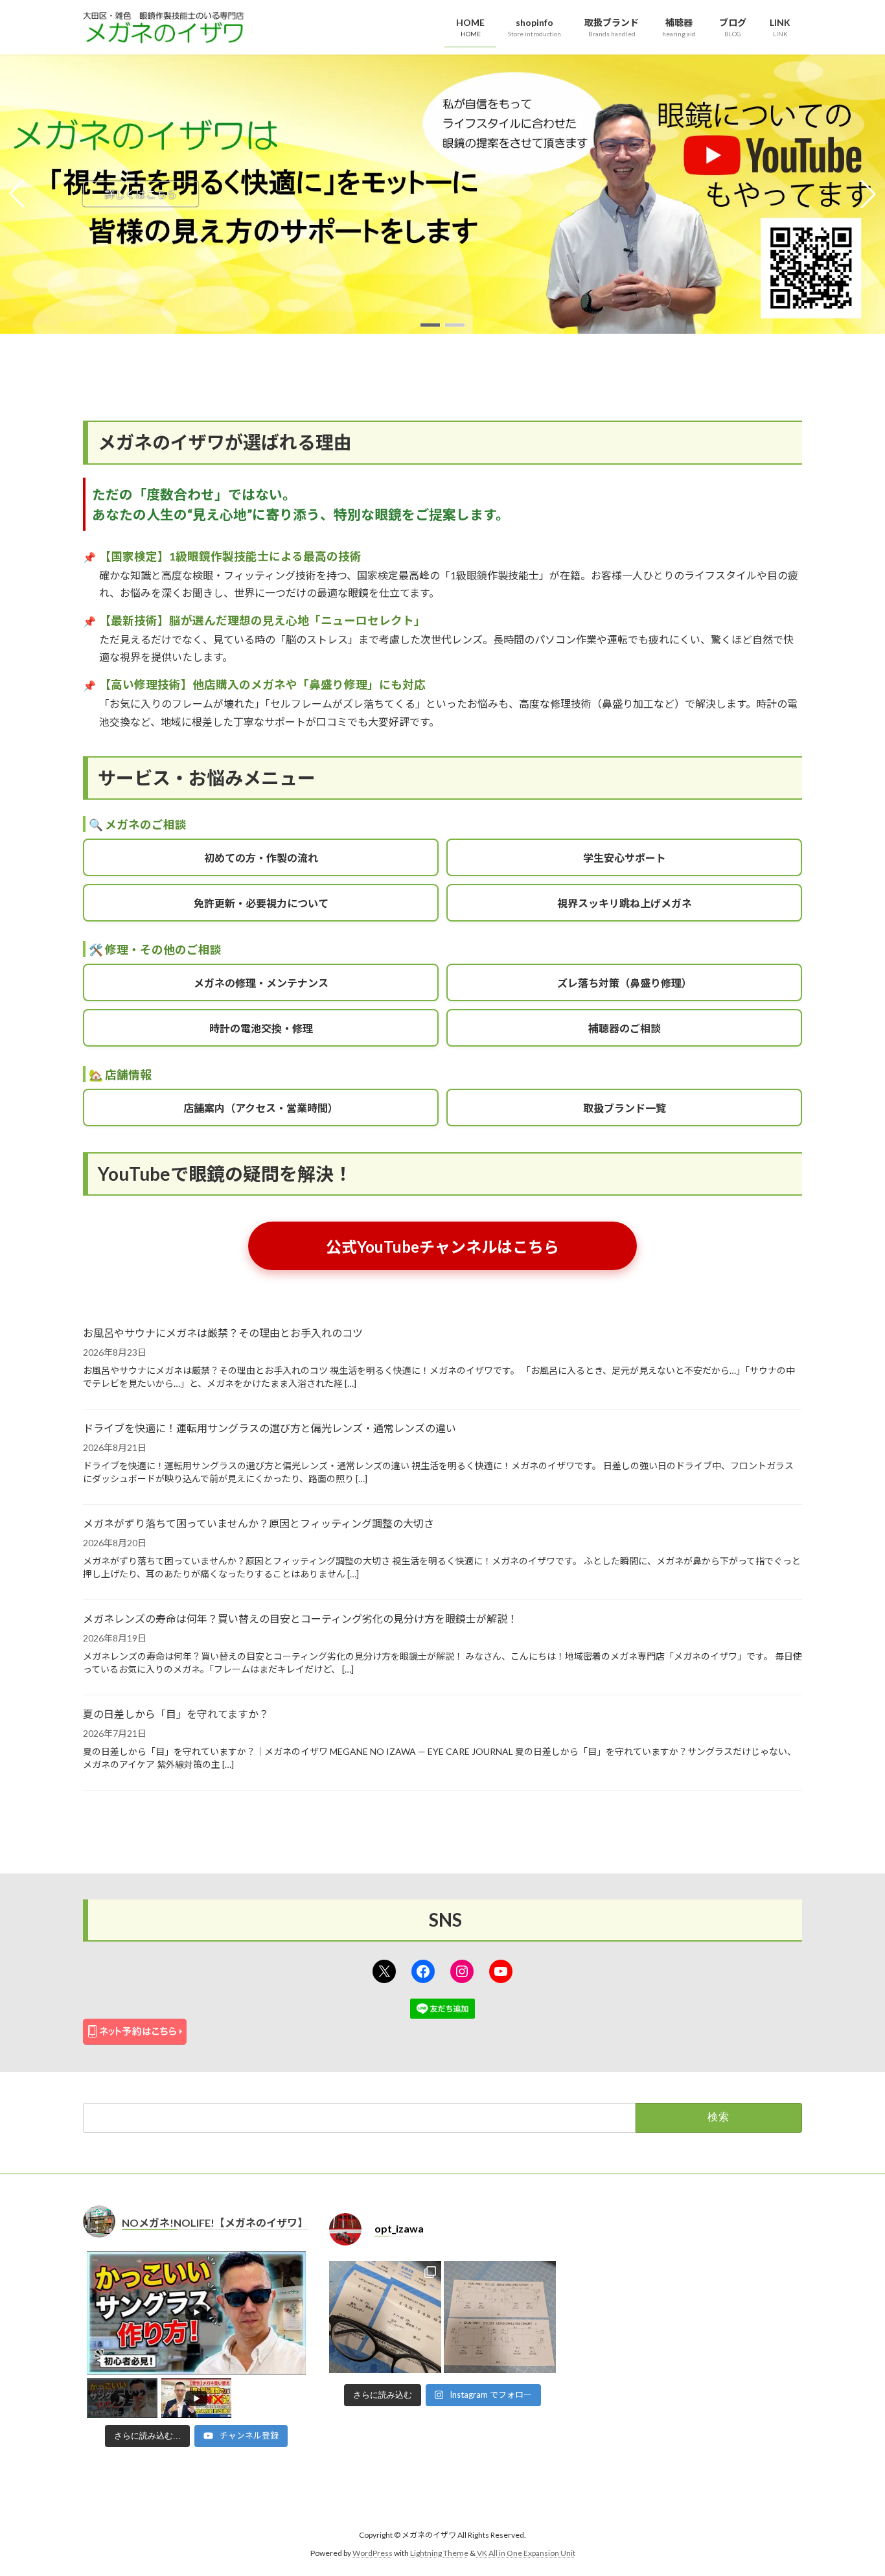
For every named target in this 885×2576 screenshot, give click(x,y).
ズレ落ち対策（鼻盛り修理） (625, 983)
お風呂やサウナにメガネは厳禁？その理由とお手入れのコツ (223, 1333)
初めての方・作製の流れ (261, 858)
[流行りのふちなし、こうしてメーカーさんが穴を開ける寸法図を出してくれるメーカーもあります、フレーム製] (500, 2317)
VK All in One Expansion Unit (526, 2554)
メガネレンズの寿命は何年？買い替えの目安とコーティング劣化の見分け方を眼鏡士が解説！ (300, 1619)
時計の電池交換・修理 (261, 1028)
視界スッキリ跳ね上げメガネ (625, 903)
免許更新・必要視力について (261, 903)
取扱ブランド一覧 (625, 1108)
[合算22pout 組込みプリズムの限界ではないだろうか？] (385, 2317)
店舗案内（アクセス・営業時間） (261, 1108)
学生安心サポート (625, 858)
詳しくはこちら (141, 193)
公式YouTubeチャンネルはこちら (442, 1247)
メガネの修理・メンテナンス (261, 983)
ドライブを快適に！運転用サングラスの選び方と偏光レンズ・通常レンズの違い (270, 1428)
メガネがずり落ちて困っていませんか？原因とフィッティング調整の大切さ (259, 1523)
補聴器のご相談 (625, 1028)
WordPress (373, 2554)
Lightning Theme (439, 2554)
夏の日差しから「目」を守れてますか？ (176, 1714)
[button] (430, 325)
